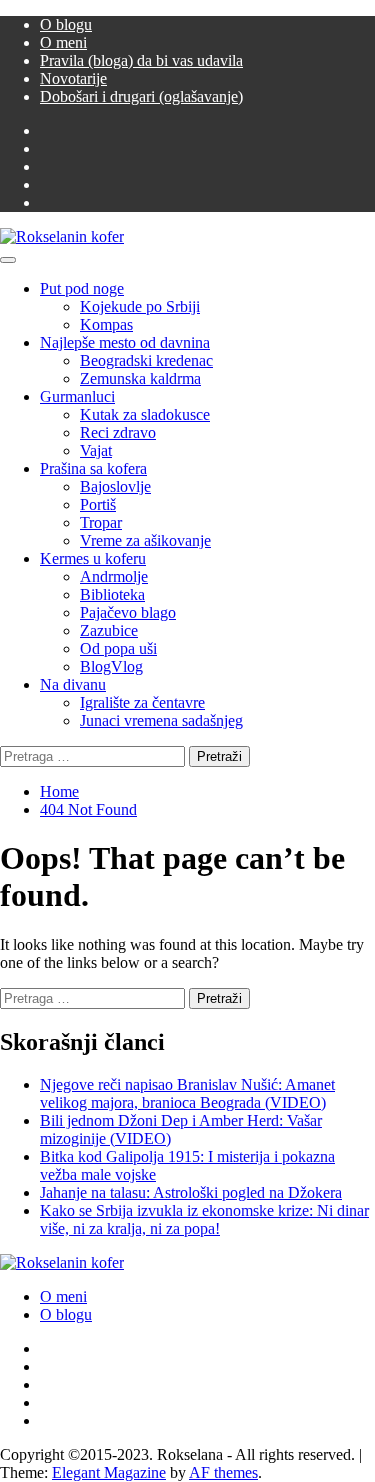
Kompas (106, 324)
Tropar (101, 522)
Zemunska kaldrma (140, 378)
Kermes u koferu (93, 558)
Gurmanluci (77, 396)
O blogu (66, 24)
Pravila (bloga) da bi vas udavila (141, 60)
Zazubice (109, 630)
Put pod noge (82, 288)
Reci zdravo (118, 432)
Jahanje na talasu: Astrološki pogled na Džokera (191, 1192)
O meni (63, 42)
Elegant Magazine (109, 1472)
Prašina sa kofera (93, 468)
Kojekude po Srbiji (140, 306)
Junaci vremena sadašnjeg (161, 720)
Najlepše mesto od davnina (125, 342)
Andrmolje (114, 576)
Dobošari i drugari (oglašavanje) (141, 96)
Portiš (98, 504)
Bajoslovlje (115, 486)
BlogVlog (111, 666)
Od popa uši (118, 648)
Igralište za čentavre (142, 702)
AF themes (223, 1472)
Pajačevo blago (128, 612)
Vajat (96, 450)
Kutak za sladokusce (145, 414)
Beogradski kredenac (146, 360)
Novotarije (73, 78)
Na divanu (73, 684)
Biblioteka (112, 594)
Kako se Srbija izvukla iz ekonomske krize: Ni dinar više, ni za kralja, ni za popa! (204, 1219)
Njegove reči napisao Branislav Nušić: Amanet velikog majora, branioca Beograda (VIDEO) (187, 1093)
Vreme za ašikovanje (145, 540)
